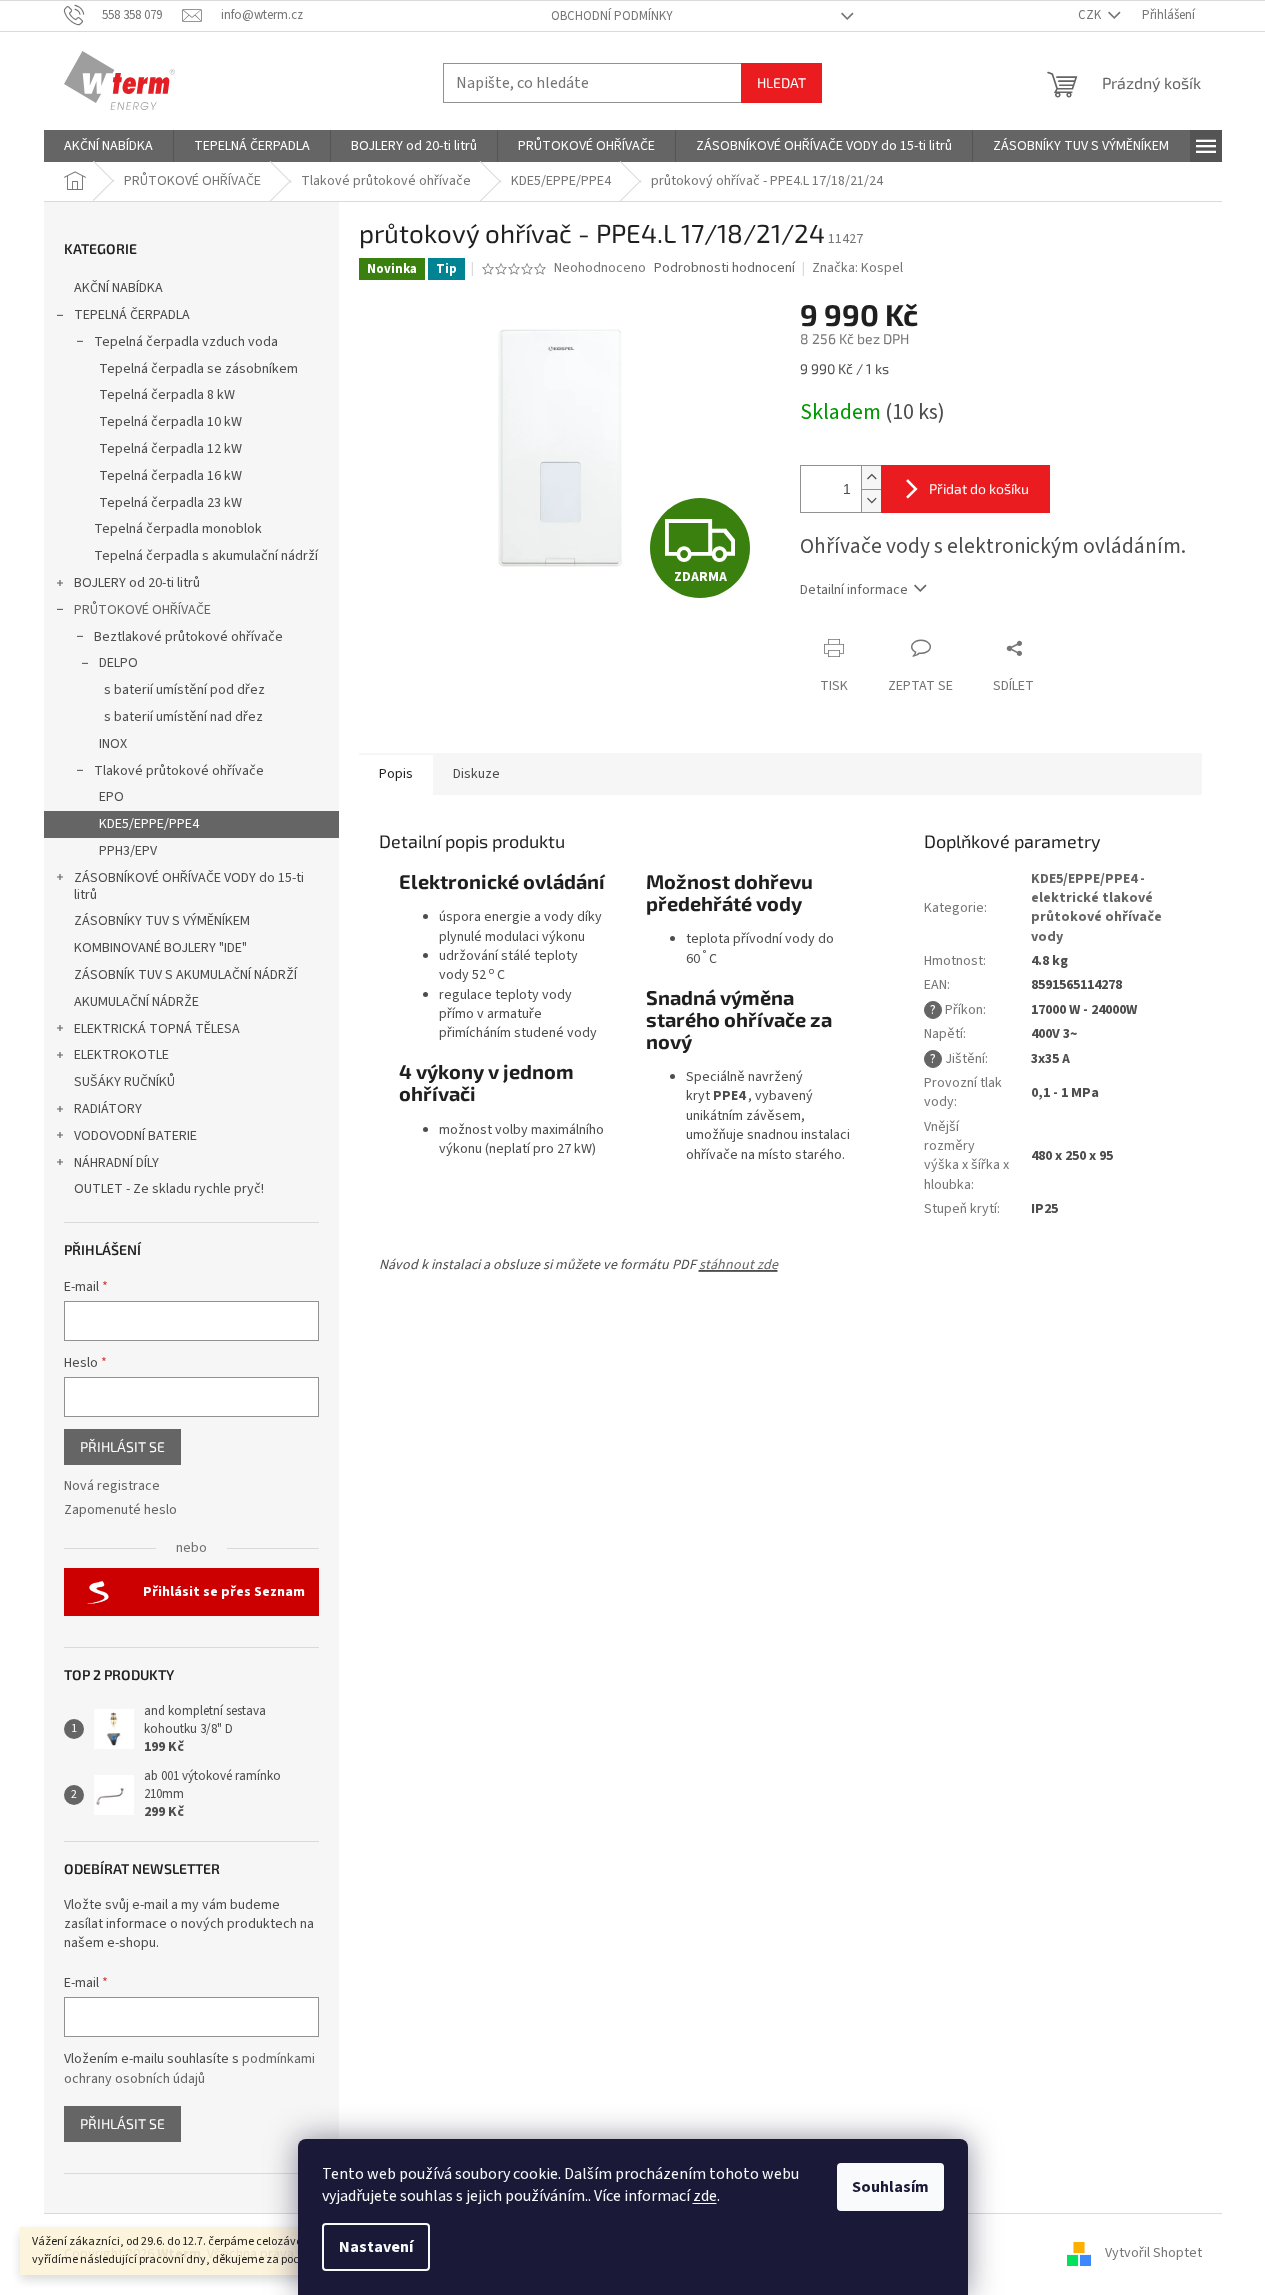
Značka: (857, 268)
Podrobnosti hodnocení (724, 268)
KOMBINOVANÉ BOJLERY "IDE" (160, 948)
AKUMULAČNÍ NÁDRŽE (136, 1002)
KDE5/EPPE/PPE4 (149, 824)
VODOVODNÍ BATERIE (135, 1136)
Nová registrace (112, 1486)
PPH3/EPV (128, 851)
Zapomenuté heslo (120, 1510)
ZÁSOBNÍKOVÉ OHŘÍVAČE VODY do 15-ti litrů (189, 886)
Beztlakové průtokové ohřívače (188, 637)
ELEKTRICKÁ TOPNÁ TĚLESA (157, 1029)
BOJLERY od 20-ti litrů (137, 583)
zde (705, 2196)
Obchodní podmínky (612, 16)
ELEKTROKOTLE (121, 1055)
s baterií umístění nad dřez (183, 717)
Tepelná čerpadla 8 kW (167, 395)
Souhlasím (890, 2187)
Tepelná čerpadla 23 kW (170, 503)
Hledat (781, 82)
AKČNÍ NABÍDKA (118, 288)
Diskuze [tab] (476, 774)
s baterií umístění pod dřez (184, 690)
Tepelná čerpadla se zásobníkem (198, 369)
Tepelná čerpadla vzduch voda (186, 342)
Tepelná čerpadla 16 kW (170, 476)
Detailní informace (854, 590)
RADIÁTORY (108, 1109)
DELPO (118, 663)
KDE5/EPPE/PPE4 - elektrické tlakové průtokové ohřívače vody (1096, 908)
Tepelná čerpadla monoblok (178, 529)
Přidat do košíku (979, 488)
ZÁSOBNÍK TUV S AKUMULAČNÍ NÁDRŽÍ (185, 975)
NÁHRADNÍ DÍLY (116, 1163)
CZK (1091, 15)
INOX (113, 744)
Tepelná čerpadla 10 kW (170, 422)
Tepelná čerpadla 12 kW (170, 449)
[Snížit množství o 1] (871, 500)
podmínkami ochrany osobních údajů (189, 2069)
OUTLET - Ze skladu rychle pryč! (169, 1189)
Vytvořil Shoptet (1153, 2254)
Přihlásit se (122, 1446)
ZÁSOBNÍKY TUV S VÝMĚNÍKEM (162, 921)
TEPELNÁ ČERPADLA (132, 315)
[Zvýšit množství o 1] (871, 477)
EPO (111, 797)
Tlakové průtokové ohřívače (179, 771)
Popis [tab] (396, 774)
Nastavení (376, 2247)
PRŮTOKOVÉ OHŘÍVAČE (142, 610)
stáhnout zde (738, 1265)
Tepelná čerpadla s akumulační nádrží (206, 556)
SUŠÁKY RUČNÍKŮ (124, 1082)
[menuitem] (108, 146)
